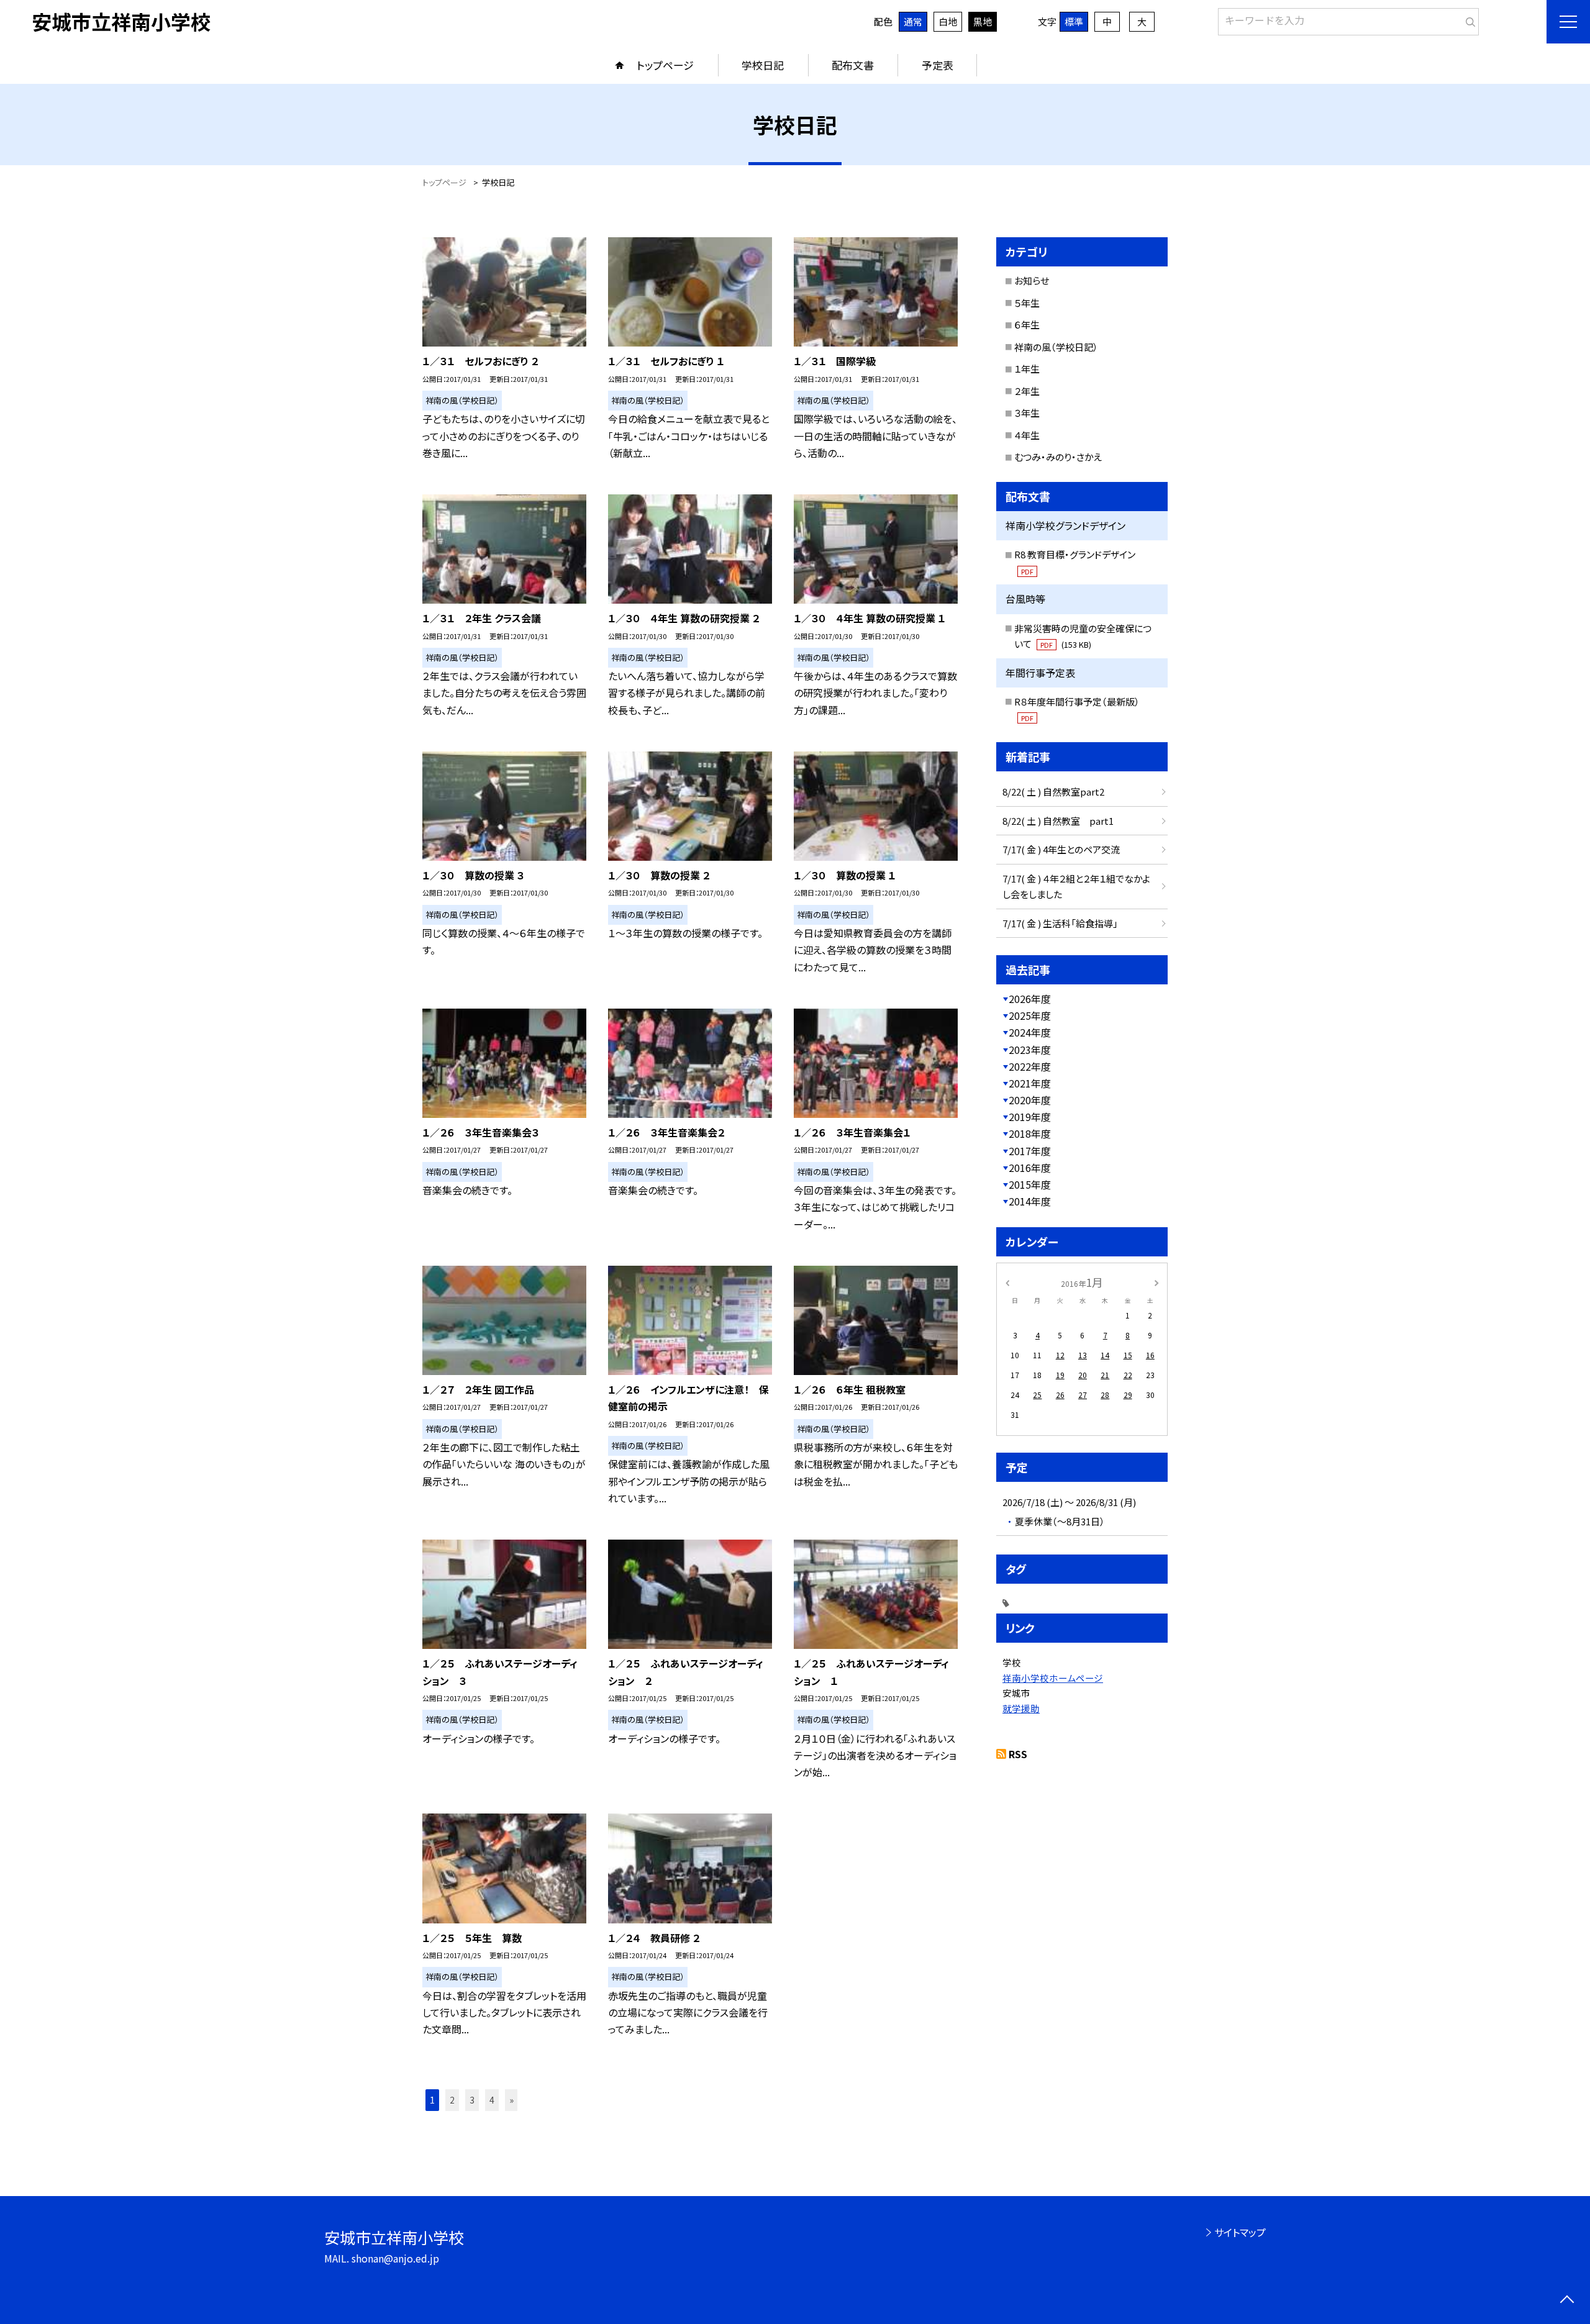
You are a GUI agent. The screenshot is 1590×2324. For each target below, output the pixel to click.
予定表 (938, 65)
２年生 (1027, 391)
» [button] (511, 2100)
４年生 (1027, 435)
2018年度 (1030, 1133)
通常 (913, 21)
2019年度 (1030, 1117)
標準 (1074, 21)
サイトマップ (1240, 2232)
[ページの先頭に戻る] (1567, 2301)
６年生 (1027, 325)
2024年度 (1030, 1032)
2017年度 (1030, 1151)
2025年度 (1030, 1015)
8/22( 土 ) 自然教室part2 (1053, 792)
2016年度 (1030, 1168)
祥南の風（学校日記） (1056, 347)
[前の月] (1007, 1282)
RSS (1018, 1754)
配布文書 (853, 65)
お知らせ (1032, 280)
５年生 (1027, 303)
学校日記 (763, 65)
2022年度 (1030, 1066)
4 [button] (492, 2100)
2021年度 (1030, 1083)
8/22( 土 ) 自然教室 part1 (1058, 821)
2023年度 (1030, 1050)
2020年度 (1030, 1100)
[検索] (1468, 19)
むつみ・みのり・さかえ (1058, 457)
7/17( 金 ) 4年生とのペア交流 (1061, 849)
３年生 (1027, 413)
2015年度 (1030, 1184)
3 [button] (472, 2100)
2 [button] (452, 2100)
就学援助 (1021, 1708)
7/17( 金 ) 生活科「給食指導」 (1060, 923)
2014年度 (1030, 1201)
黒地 (983, 21)
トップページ (665, 65)
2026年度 (1030, 999)
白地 (948, 21)
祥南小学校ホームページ (1053, 1678)
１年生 (1027, 369)
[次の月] (1156, 1282)
